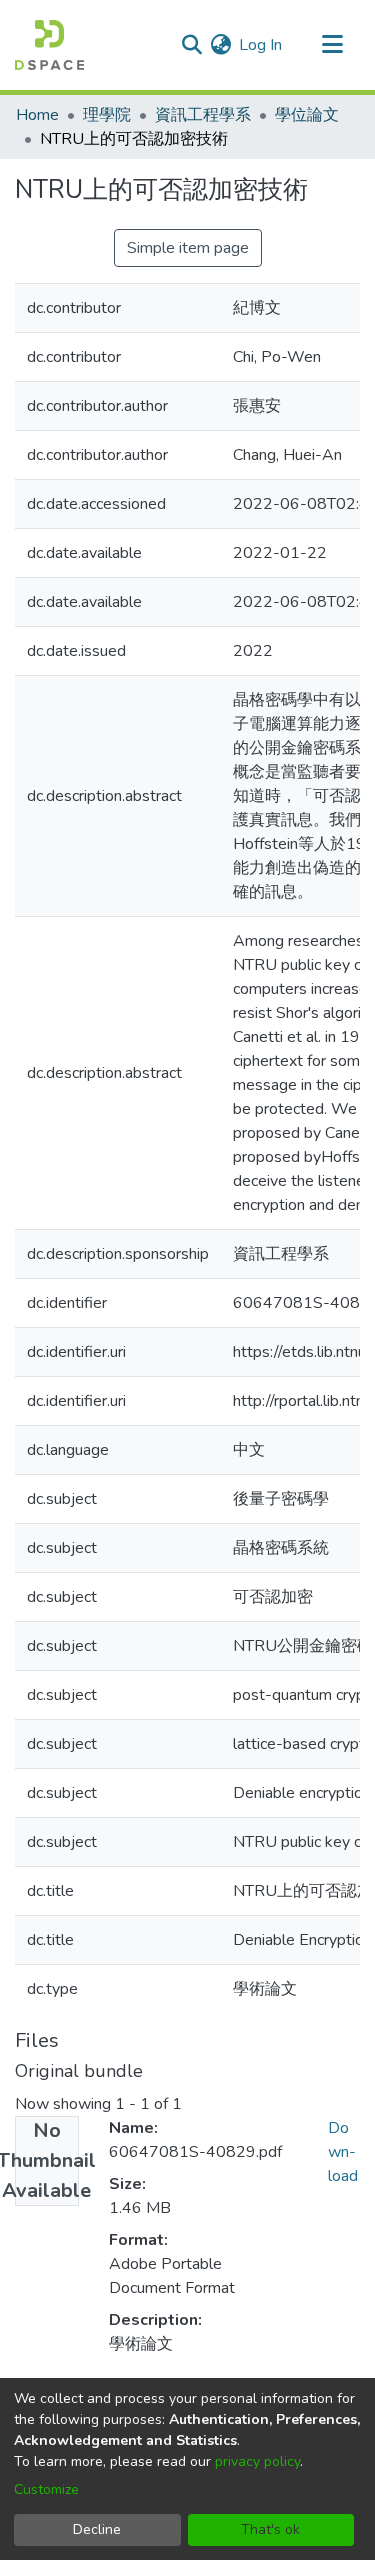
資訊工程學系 (203, 115)
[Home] (49, 45)
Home (37, 115)
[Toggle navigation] (332, 45)
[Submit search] (191, 45)
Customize (46, 2489)
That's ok (270, 2529)
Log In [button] (261, 45)
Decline (97, 2529)
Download (343, 2152)
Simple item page (188, 248)
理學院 (107, 115)
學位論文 (307, 115)
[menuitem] (220, 45)
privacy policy (257, 2461)
